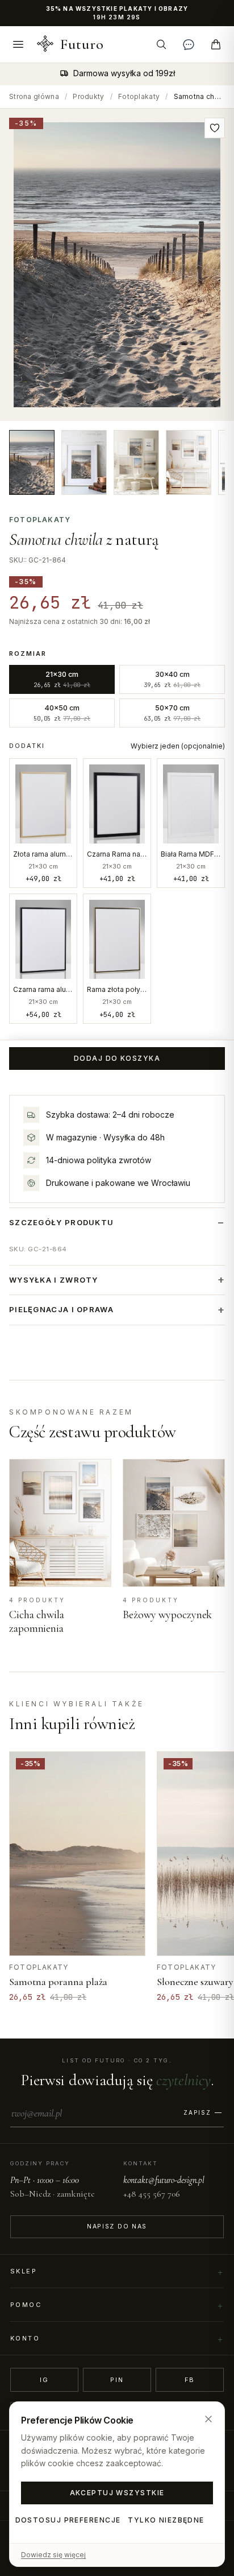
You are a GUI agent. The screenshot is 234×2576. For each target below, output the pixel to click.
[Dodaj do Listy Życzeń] (215, 128)
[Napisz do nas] (189, 44)
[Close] (208, 2419)
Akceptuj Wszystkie (117, 2493)
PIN (117, 2380)
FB (190, 2380)
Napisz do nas (117, 2226)
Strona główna (34, 96)
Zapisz (197, 2112)
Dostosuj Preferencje (68, 2520)
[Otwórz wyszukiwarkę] (161, 44)
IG (44, 2380)
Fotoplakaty (139, 96)
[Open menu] (18, 44)
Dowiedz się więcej (53, 2555)
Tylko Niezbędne (166, 2520)
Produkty (88, 96)
